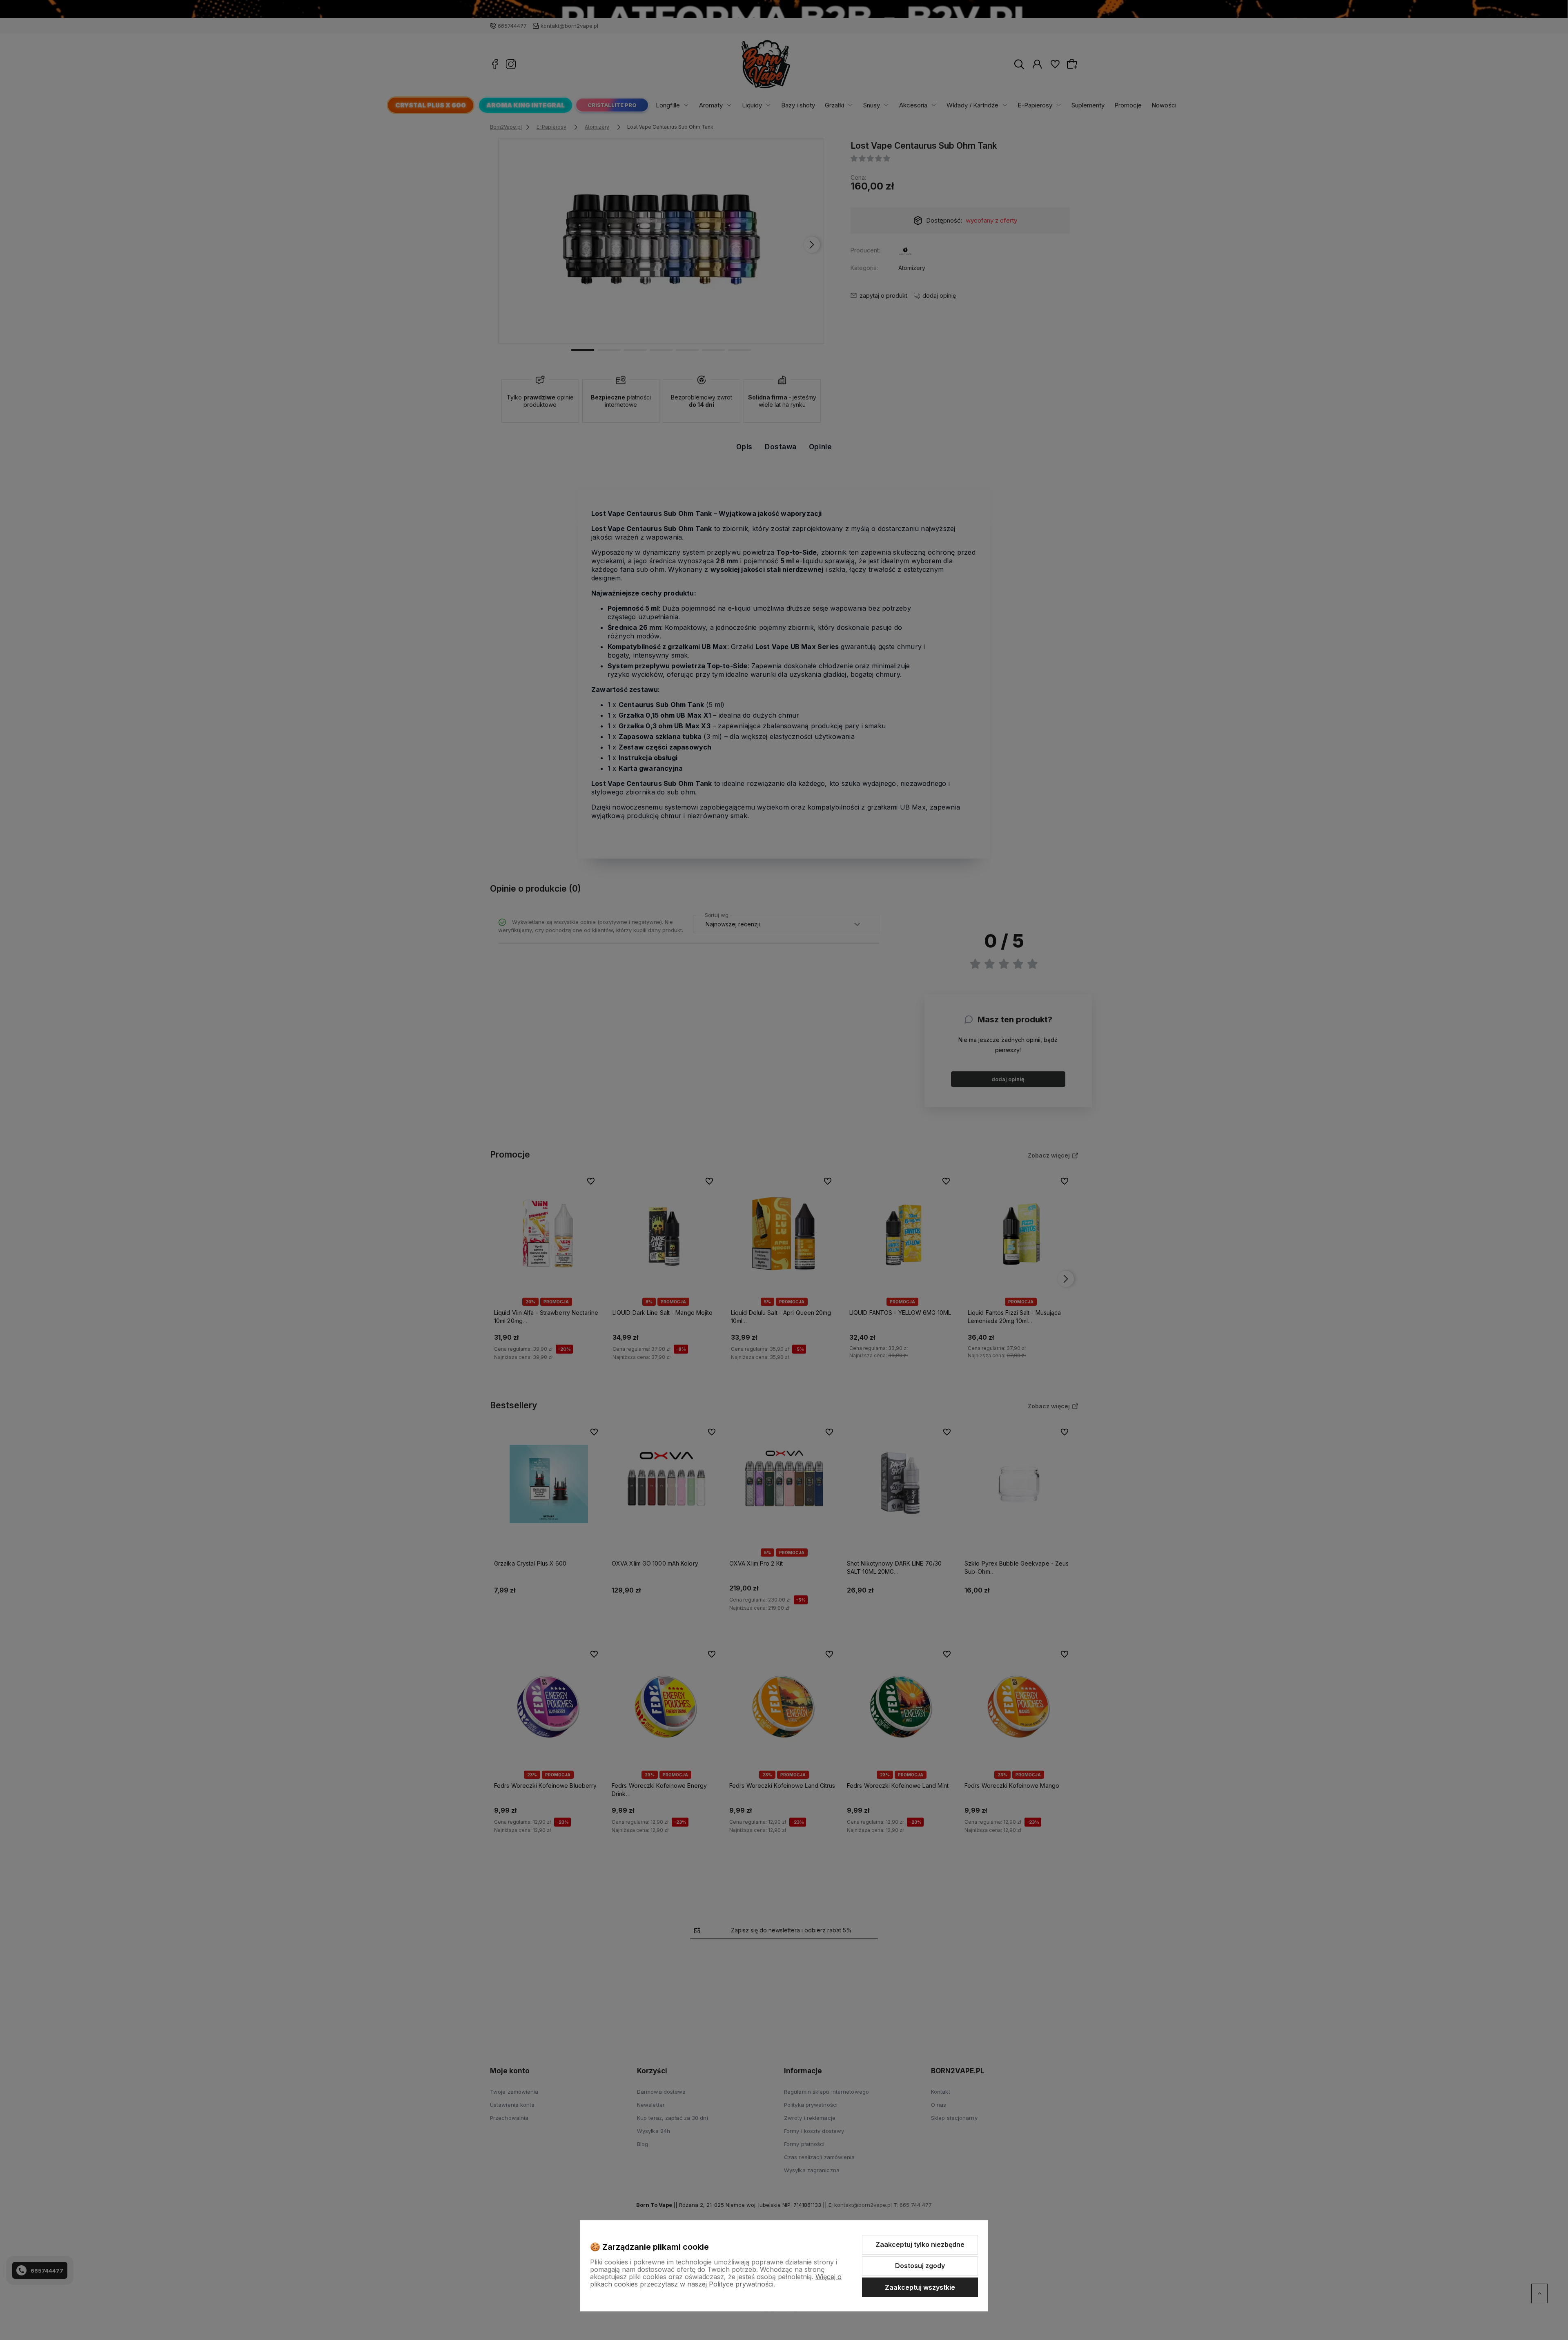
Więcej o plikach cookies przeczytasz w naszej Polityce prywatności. (716, 2280)
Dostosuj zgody (920, 2266)
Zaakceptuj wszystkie (920, 2287)
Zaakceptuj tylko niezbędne (920, 2244)
